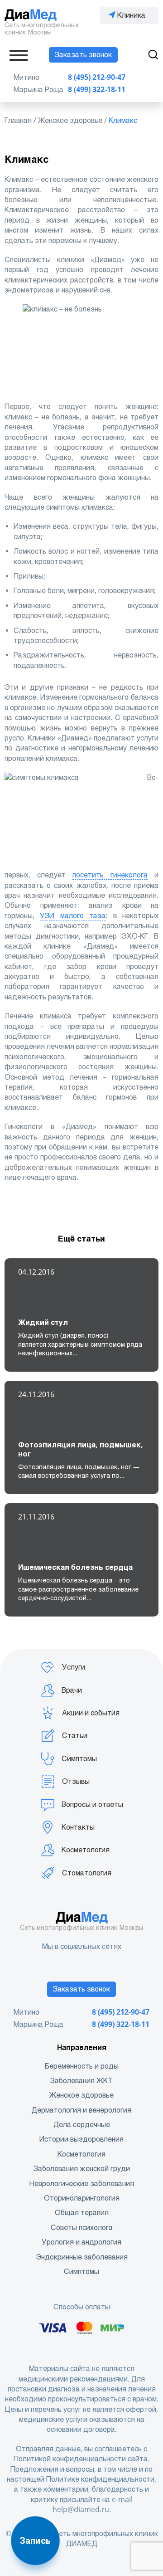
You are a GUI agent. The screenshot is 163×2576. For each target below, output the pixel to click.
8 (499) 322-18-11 (97, 90)
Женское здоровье (81, 2095)
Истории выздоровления (81, 2139)
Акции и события (91, 1713)
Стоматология (87, 1873)
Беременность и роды (82, 2066)
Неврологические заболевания (82, 2184)
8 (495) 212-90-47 (97, 77)
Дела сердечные (82, 2125)
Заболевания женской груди (82, 2169)
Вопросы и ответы (92, 1804)
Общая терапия (82, 2213)
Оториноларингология (82, 2198)
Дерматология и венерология (81, 2110)
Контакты (78, 1827)
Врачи (72, 1690)
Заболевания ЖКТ (81, 2081)
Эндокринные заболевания (82, 2257)
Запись (35, 2541)
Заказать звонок (83, 55)
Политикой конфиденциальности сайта (81, 2459)
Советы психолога (82, 2228)
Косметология (86, 1850)
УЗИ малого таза (73, 916)
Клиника (131, 15)
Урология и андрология (81, 2242)
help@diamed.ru (81, 2510)
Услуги (74, 1667)
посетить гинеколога (110, 875)
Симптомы (79, 1759)
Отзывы (76, 1781)
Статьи (75, 1736)
